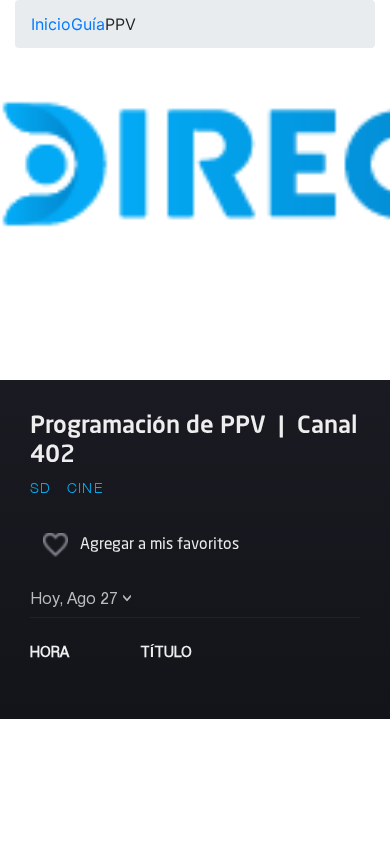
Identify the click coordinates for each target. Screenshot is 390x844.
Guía (88, 24)
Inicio (51, 24)
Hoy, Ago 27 (74, 600)
